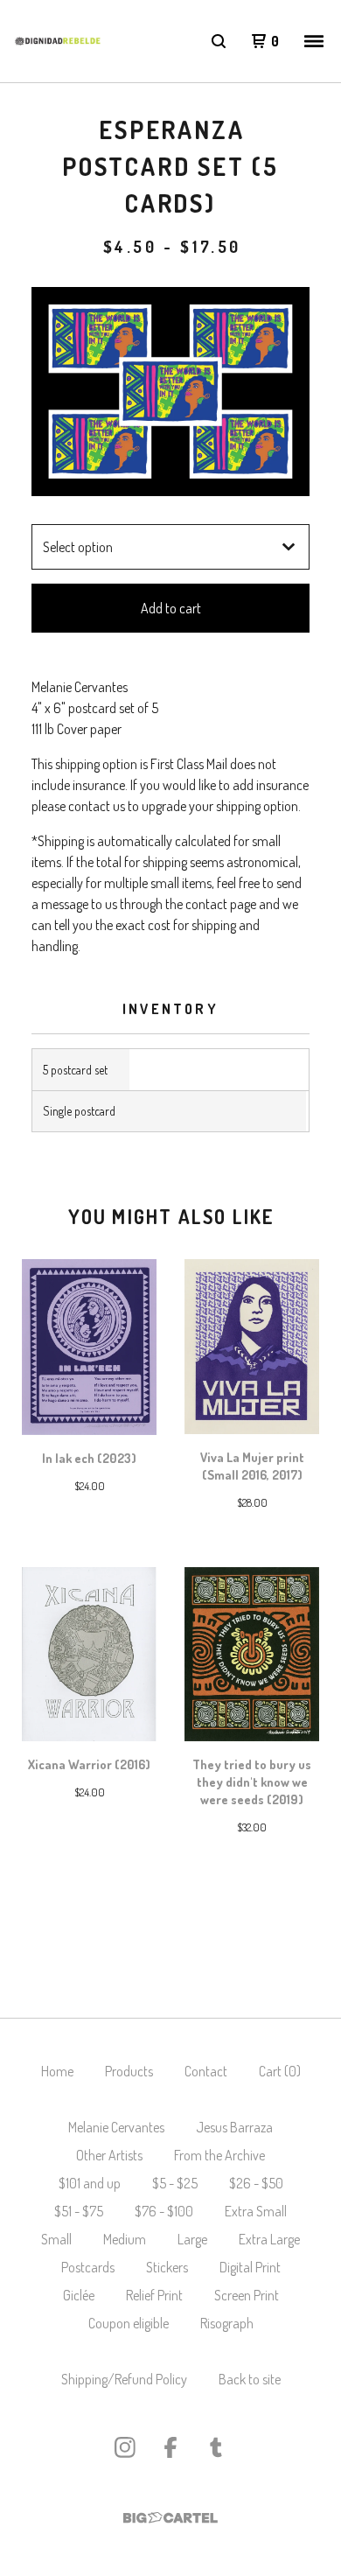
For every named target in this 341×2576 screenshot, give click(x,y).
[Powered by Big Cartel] (170, 2518)
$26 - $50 (256, 2183)
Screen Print (247, 2295)
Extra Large (269, 2239)
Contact (206, 2071)
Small (56, 2239)
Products (129, 2071)
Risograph (227, 2323)
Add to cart (171, 608)
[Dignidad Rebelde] (58, 41)
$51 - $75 (79, 2211)
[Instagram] (125, 2447)
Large (192, 2239)
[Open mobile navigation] (314, 41)
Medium (125, 2239)
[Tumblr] (216, 2447)
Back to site (250, 2379)
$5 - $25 (175, 2183)
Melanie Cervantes (116, 2127)
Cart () (280, 2071)
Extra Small (256, 2211)
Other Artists (109, 2155)
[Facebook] (170, 2447)
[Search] (219, 41)
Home (57, 2071)
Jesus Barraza (234, 2127)
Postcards (88, 2267)
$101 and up (90, 2183)
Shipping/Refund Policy (124, 2379)
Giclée (79, 2295)
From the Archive (219, 2155)
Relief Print (154, 2295)
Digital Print (250, 2267)
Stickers (167, 2267)
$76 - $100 (164, 2211)
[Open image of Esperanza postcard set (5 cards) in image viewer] (170, 392)
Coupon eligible (129, 2323)
